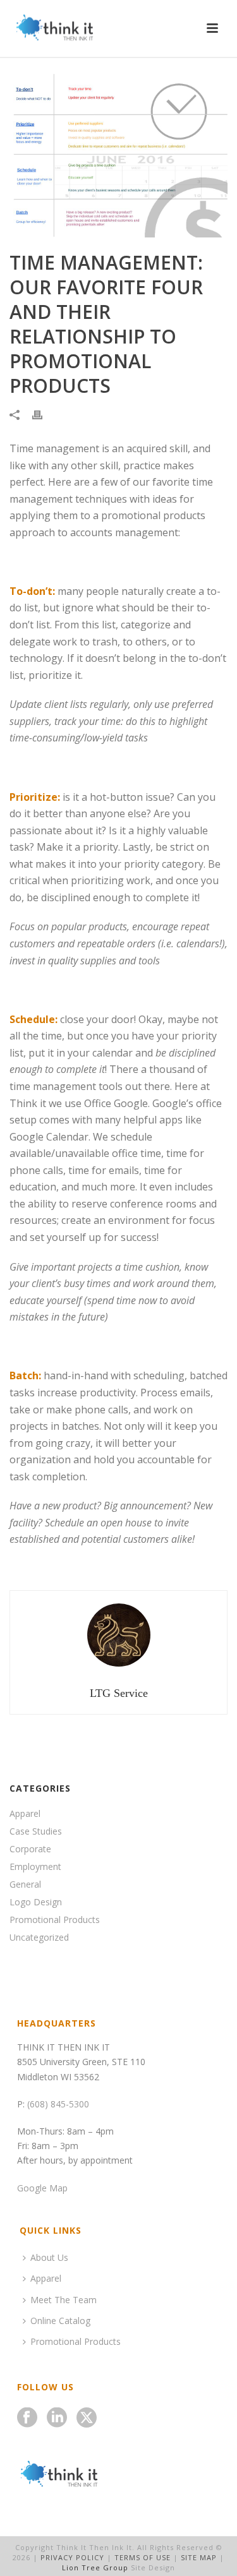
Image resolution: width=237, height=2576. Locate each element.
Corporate (30, 1849)
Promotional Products (55, 1920)
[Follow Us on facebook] (27, 2418)
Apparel (25, 1814)
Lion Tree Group (95, 2567)
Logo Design (36, 1902)
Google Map (42, 2188)
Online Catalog (60, 2321)
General (25, 1884)
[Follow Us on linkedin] (57, 2418)
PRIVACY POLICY (72, 2557)
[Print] (44, 414)
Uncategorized (39, 1938)
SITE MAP (199, 2557)
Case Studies (36, 1831)
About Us (49, 2257)
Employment (35, 1867)
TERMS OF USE (143, 2557)
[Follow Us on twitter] (87, 2418)
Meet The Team (64, 2300)
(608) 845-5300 (58, 2104)
